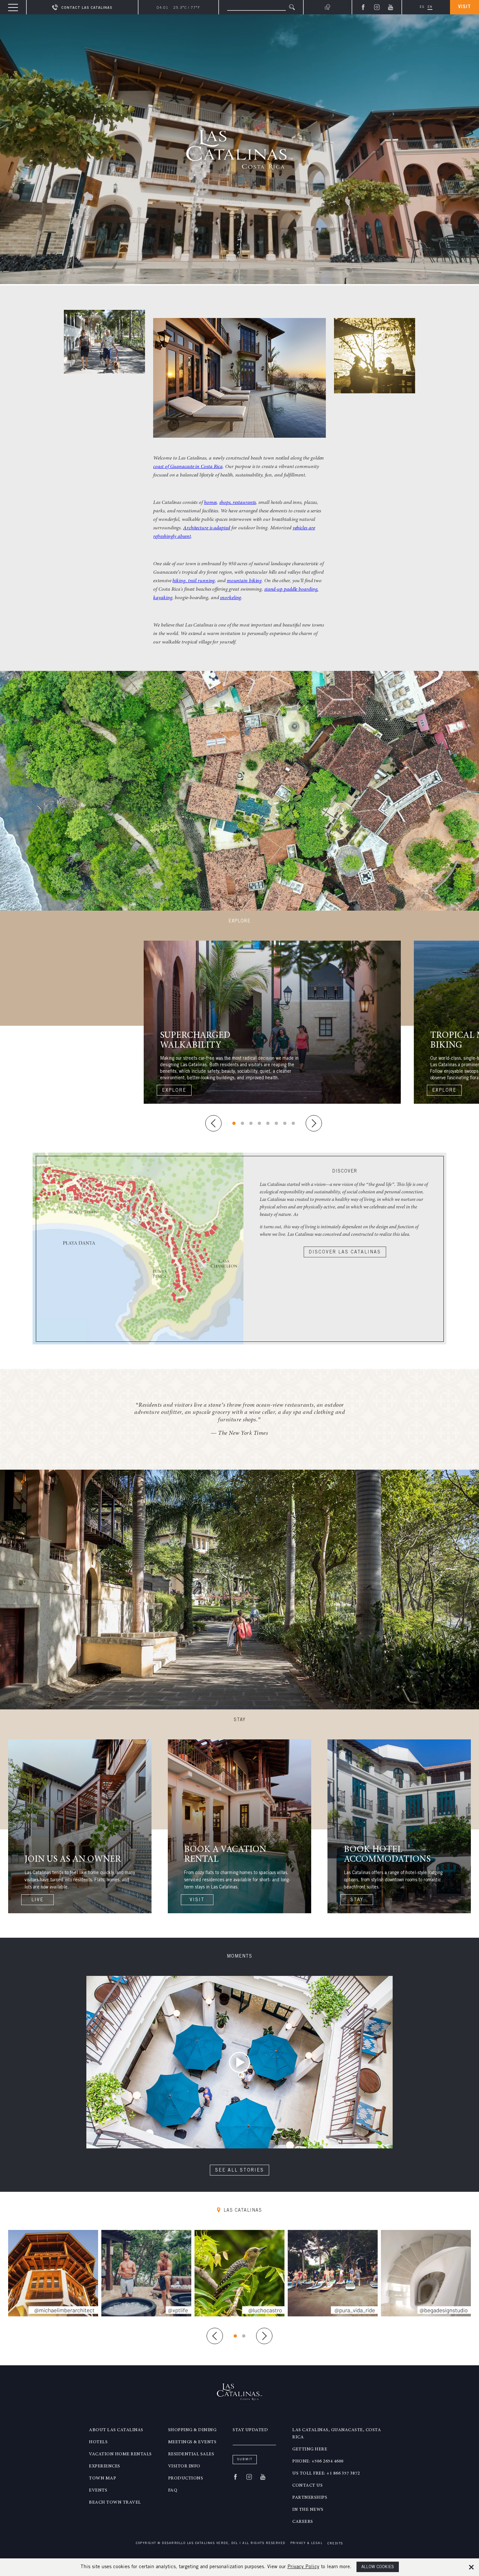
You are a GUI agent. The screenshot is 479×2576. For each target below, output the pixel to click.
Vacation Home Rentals (120, 2454)
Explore (174, 1091)
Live (37, 1900)
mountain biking (244, 581)
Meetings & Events (192, 2442)
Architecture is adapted (207, 528)
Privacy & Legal (307, 2544)
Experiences (105, 2466)
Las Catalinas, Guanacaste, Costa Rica (337, 2434)
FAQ (173, 2491)
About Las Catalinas (116, 2430)
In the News (308, 2510)
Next (314, 1123)
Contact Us (307, 2486)
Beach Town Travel (115, 2503)
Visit (464, 7)
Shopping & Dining (192, 2430)
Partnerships (310, 2498)
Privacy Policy (303, 2567)
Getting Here (310, 2449)
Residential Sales (191, 2454)
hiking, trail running (194, 581)
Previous (213, 1123)
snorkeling (231, 598)
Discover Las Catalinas (345, 1252)
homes (210, 503)
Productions (186, 2478)
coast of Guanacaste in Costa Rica (188, 467)
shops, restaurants (238, 503)
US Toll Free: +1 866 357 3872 (326, 2474)
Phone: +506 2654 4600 (318, 2462)
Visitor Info (184, 2466)
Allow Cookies (378, 2567)
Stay (357, 1900)
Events (98, 2491)
